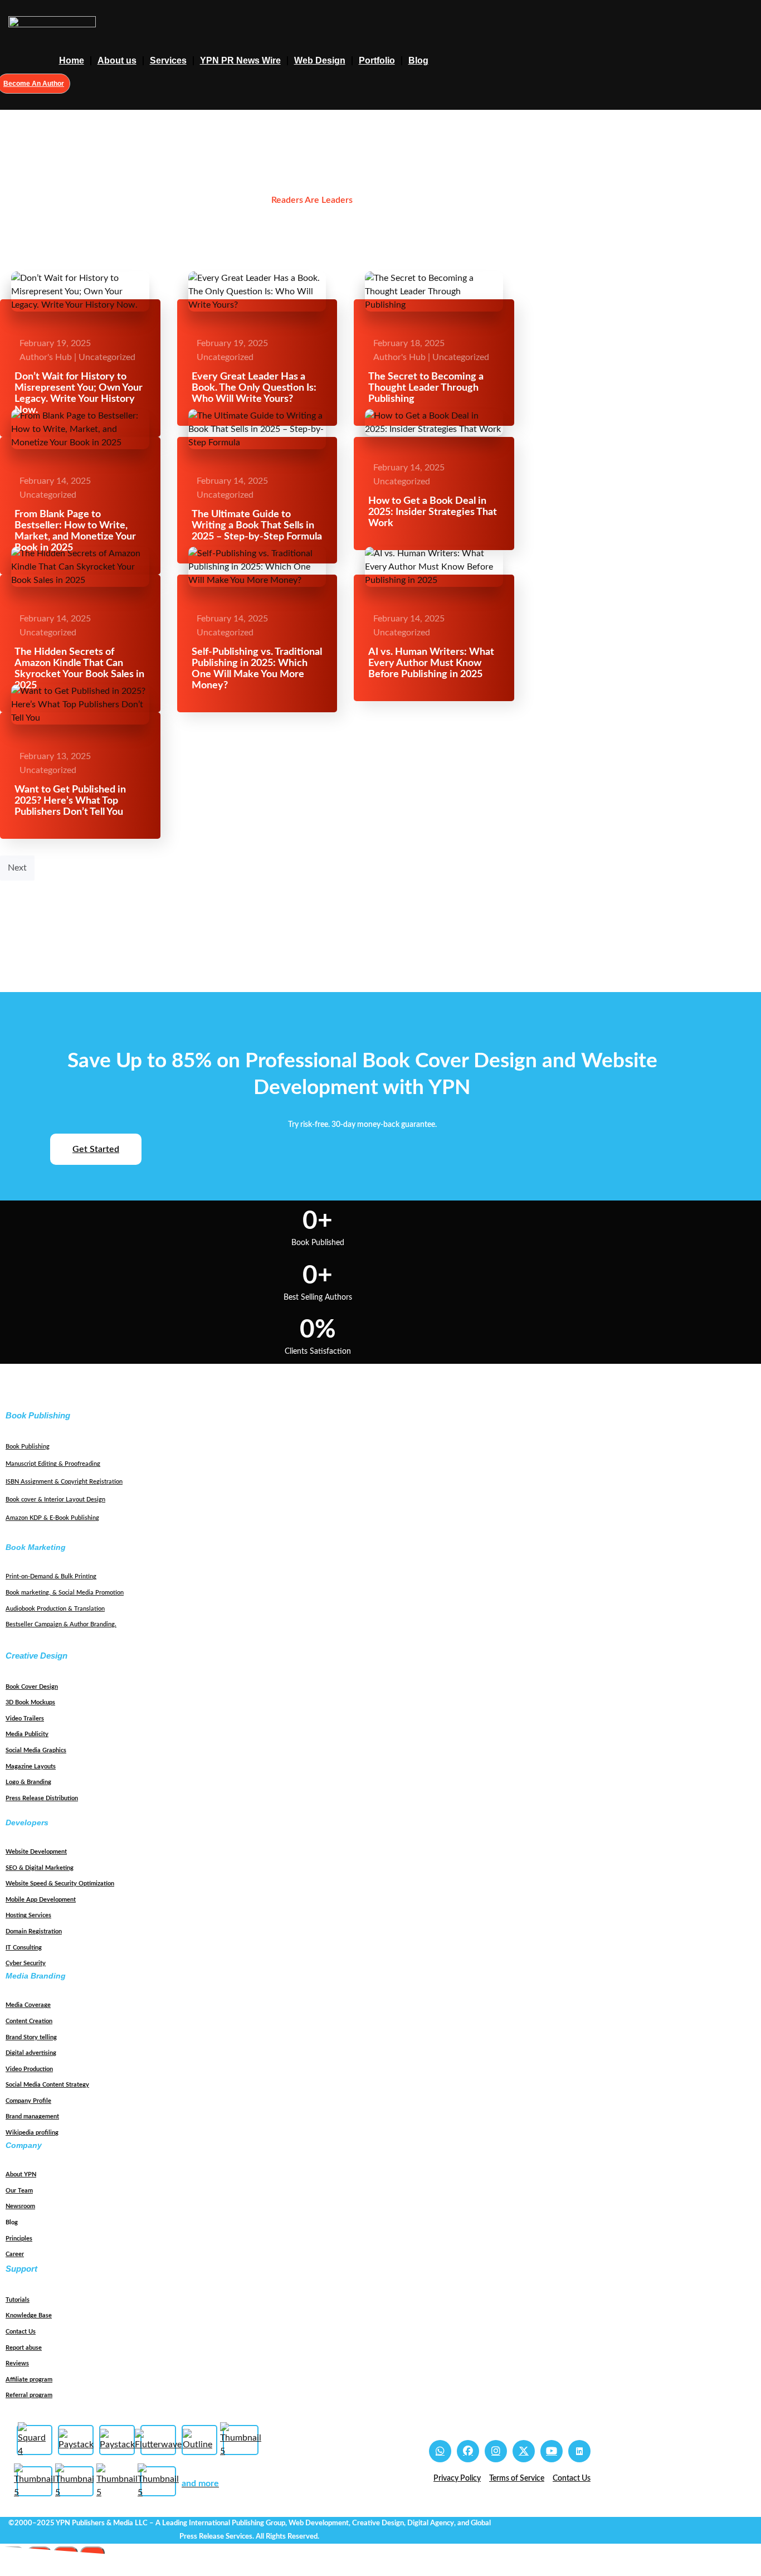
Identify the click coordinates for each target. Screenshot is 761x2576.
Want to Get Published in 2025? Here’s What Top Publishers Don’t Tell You (70, 801)
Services (168, 60)
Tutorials (18, 2300)
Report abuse (24, 2348)
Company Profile (28, 2101)
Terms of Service (517, 2478)
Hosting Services (28, 1915)
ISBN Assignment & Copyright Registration (64, 1482)
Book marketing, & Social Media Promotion (65, 1593)
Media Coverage (28, 2005)
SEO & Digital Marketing (40, 1868)
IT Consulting (24, 1948)
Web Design (320, 60)
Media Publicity (27, 1734)
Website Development (36, 1852)
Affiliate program (29, 2380)
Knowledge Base (29, 2315)
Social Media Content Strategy (47, 2085)
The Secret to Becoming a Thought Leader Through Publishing (426, 388)
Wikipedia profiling (32, 2133)
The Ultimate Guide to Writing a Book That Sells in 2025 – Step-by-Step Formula (257, 526)
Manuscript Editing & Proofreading (53, 1464)
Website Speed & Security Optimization (60, 1884)
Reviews (17, 2363)
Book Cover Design (32, 1687)
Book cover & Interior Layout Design (55, 1500)
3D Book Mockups (30, 1702)
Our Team (19, 2191)
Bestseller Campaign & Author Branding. (61, 1624)
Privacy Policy (457, 2478)
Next (17, 868)
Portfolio (377, 60)
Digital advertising (31, 2053)
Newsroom (20, 2206)
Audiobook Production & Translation (55, 1609)
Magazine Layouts (31, 1766)
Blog (418, 60)
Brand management (32, 2116)
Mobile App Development (41, 1900)
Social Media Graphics (36, 1750)
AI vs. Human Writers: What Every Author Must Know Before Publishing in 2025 (431, 663)
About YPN (21, 2174)
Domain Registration (34, 1931)
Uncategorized (107, 357)
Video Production (29, 2069)
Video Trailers (25, 1719)
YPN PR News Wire (240, 60)
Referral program (29, 2395)
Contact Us (21, 2332)
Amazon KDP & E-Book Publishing (52, 1518)
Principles (19, 2239)
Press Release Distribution (42, 1798)
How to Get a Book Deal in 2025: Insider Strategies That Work (433, 512)
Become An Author (34, 84)
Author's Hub (46, 357)
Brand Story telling (31, 2037)
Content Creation (29, 2021)
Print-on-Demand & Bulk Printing (51, 1576)
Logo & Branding (28, 1782)
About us (117, 60)
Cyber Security (26, 1963)
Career (15, 2254)
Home (72, 60)
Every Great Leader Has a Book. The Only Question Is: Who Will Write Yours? (254, 388)
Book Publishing (28, 1447)
